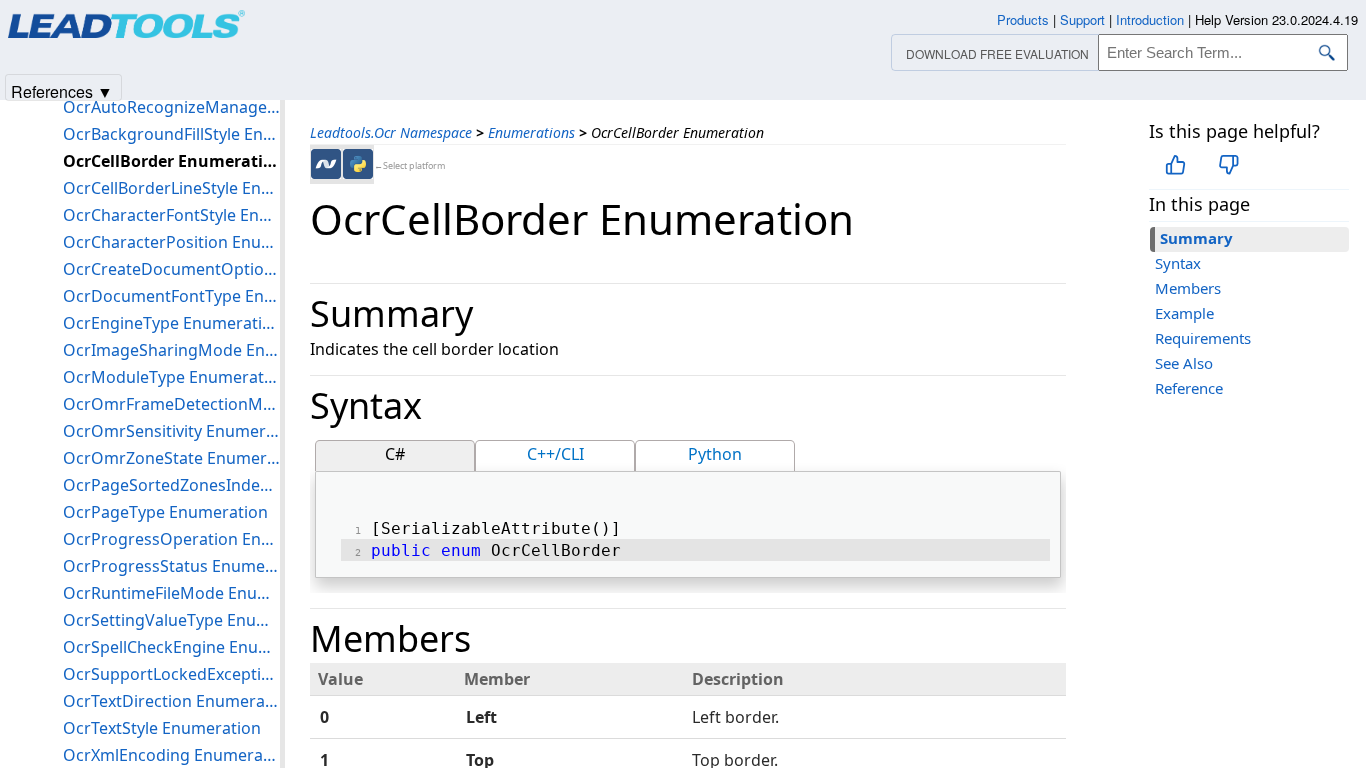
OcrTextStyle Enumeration (162, 728)
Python (715, 454)
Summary (1196, 238)
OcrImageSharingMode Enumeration (171, 350)
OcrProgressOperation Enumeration (171, 539)
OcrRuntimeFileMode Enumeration (171, 593)
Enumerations (531, 132)
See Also (1184, 363)
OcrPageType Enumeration (165, 512)
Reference (1189, 388)
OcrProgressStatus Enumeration (171, 566)
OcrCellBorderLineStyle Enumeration (171, 188)
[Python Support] (358, 164)
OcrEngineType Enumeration (171, 323)
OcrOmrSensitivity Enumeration (171, 431)
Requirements (1203, 338)
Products (1023, 19)
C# (395, 454)
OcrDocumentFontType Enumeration (171, 296)
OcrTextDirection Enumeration (171, 701)
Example (1184, 313)
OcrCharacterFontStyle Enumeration (171, 215)
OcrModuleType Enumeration (171, 377)
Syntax (1178, 263)
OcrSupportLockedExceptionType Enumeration (171, 674)
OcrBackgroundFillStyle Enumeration (171, 134)
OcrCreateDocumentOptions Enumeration (171, 269)
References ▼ (62, 90)
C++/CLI (555, 454)
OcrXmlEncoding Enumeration (171, 755)
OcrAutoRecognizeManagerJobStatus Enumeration (171, 107)
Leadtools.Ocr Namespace (391, 132)
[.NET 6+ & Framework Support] (326, 164)
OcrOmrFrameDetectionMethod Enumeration (171, 404)
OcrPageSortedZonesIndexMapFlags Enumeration (171, 485)
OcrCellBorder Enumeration (171, 161)
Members (1188, 288)
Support (1082, 19)
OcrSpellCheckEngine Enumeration (171, 647)
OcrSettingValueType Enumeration (171, 620)
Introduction (1150, 19)
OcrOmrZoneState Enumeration (171, 458)
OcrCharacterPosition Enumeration (171, 242)
